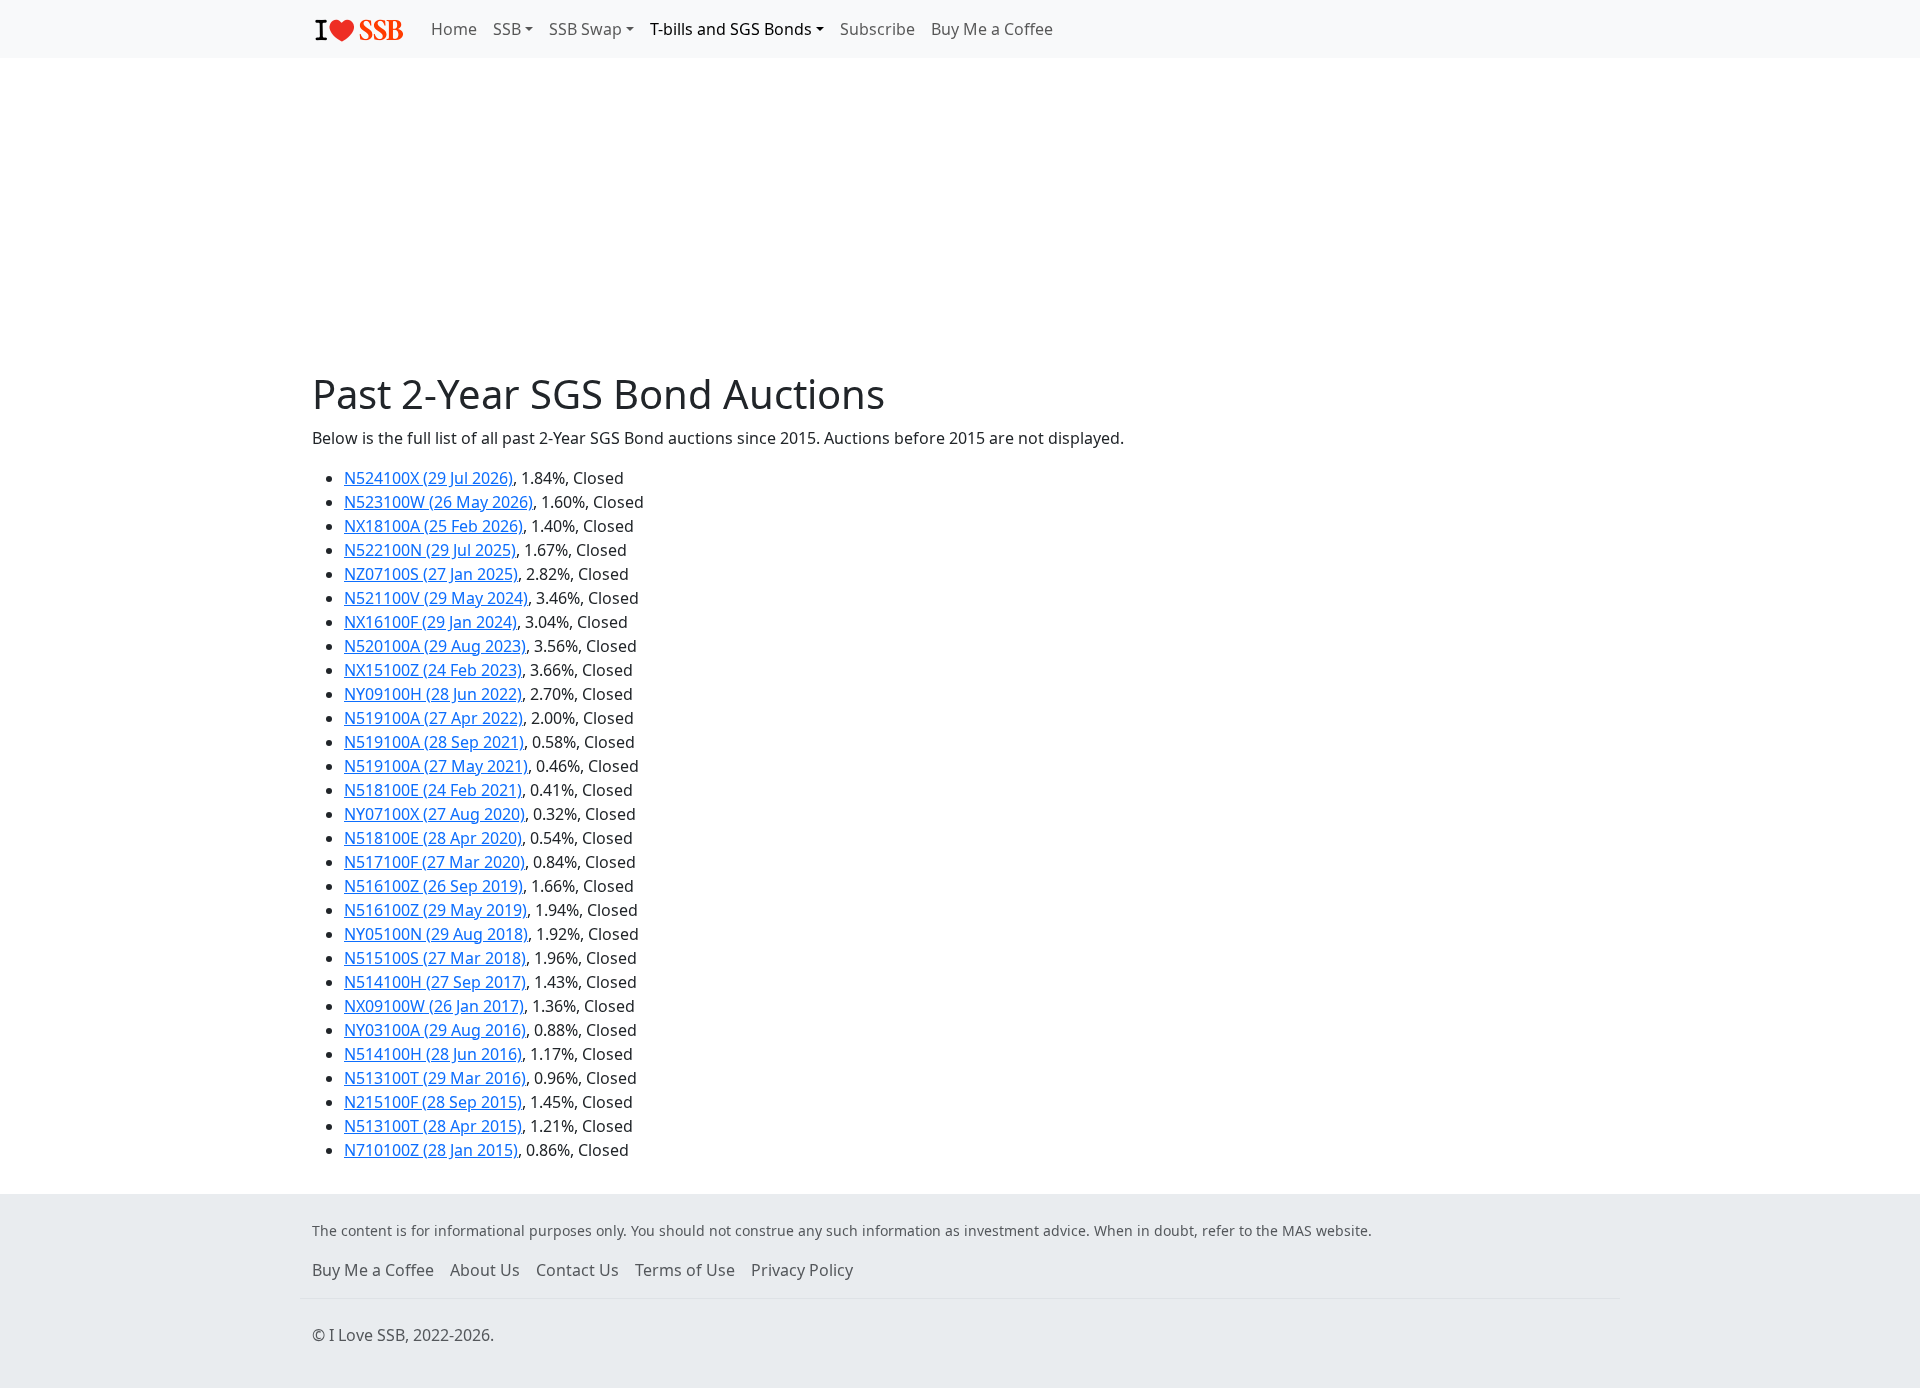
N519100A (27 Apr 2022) (433, 718)
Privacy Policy (802, 1270)
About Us (485, 1270)
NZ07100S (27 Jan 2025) (431, 574)
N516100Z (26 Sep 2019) (433, 886)
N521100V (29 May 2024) (436, 598)
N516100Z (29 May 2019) (435, 910)
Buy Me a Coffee (992, 29)
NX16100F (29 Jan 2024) (430, 622)
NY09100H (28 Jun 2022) (433, 694)
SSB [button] (507, 29)
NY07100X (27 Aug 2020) (434, 814)
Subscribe (877, 29)
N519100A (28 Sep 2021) (434, 742)
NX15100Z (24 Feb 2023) (433, 670)
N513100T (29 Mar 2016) (435, 1078)
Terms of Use (685, 1270)
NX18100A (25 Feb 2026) (433, 526)
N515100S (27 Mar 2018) (435, 958)
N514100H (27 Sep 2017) (435, 982)
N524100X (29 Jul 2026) (428, 478)
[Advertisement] (960, 214)
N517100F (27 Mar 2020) (434, 862)
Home (454, 29)
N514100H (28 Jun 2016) (433, 1054)
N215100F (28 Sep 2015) (433, 1102)
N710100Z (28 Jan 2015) (431, 1150)
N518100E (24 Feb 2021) (433, 790)
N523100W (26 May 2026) (438, 502)
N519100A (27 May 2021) (436, 766)
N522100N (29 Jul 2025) (430, 550)
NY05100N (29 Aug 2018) (436, 934)
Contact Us (577, 1270)
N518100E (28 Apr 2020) (433, 838)
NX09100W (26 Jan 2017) (434, 1006)
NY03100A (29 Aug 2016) (435, 1030)
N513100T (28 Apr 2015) (433, 1126)
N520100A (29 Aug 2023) (435, 646)
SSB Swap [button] (585, 29)
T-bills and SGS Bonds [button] (731, 29)
